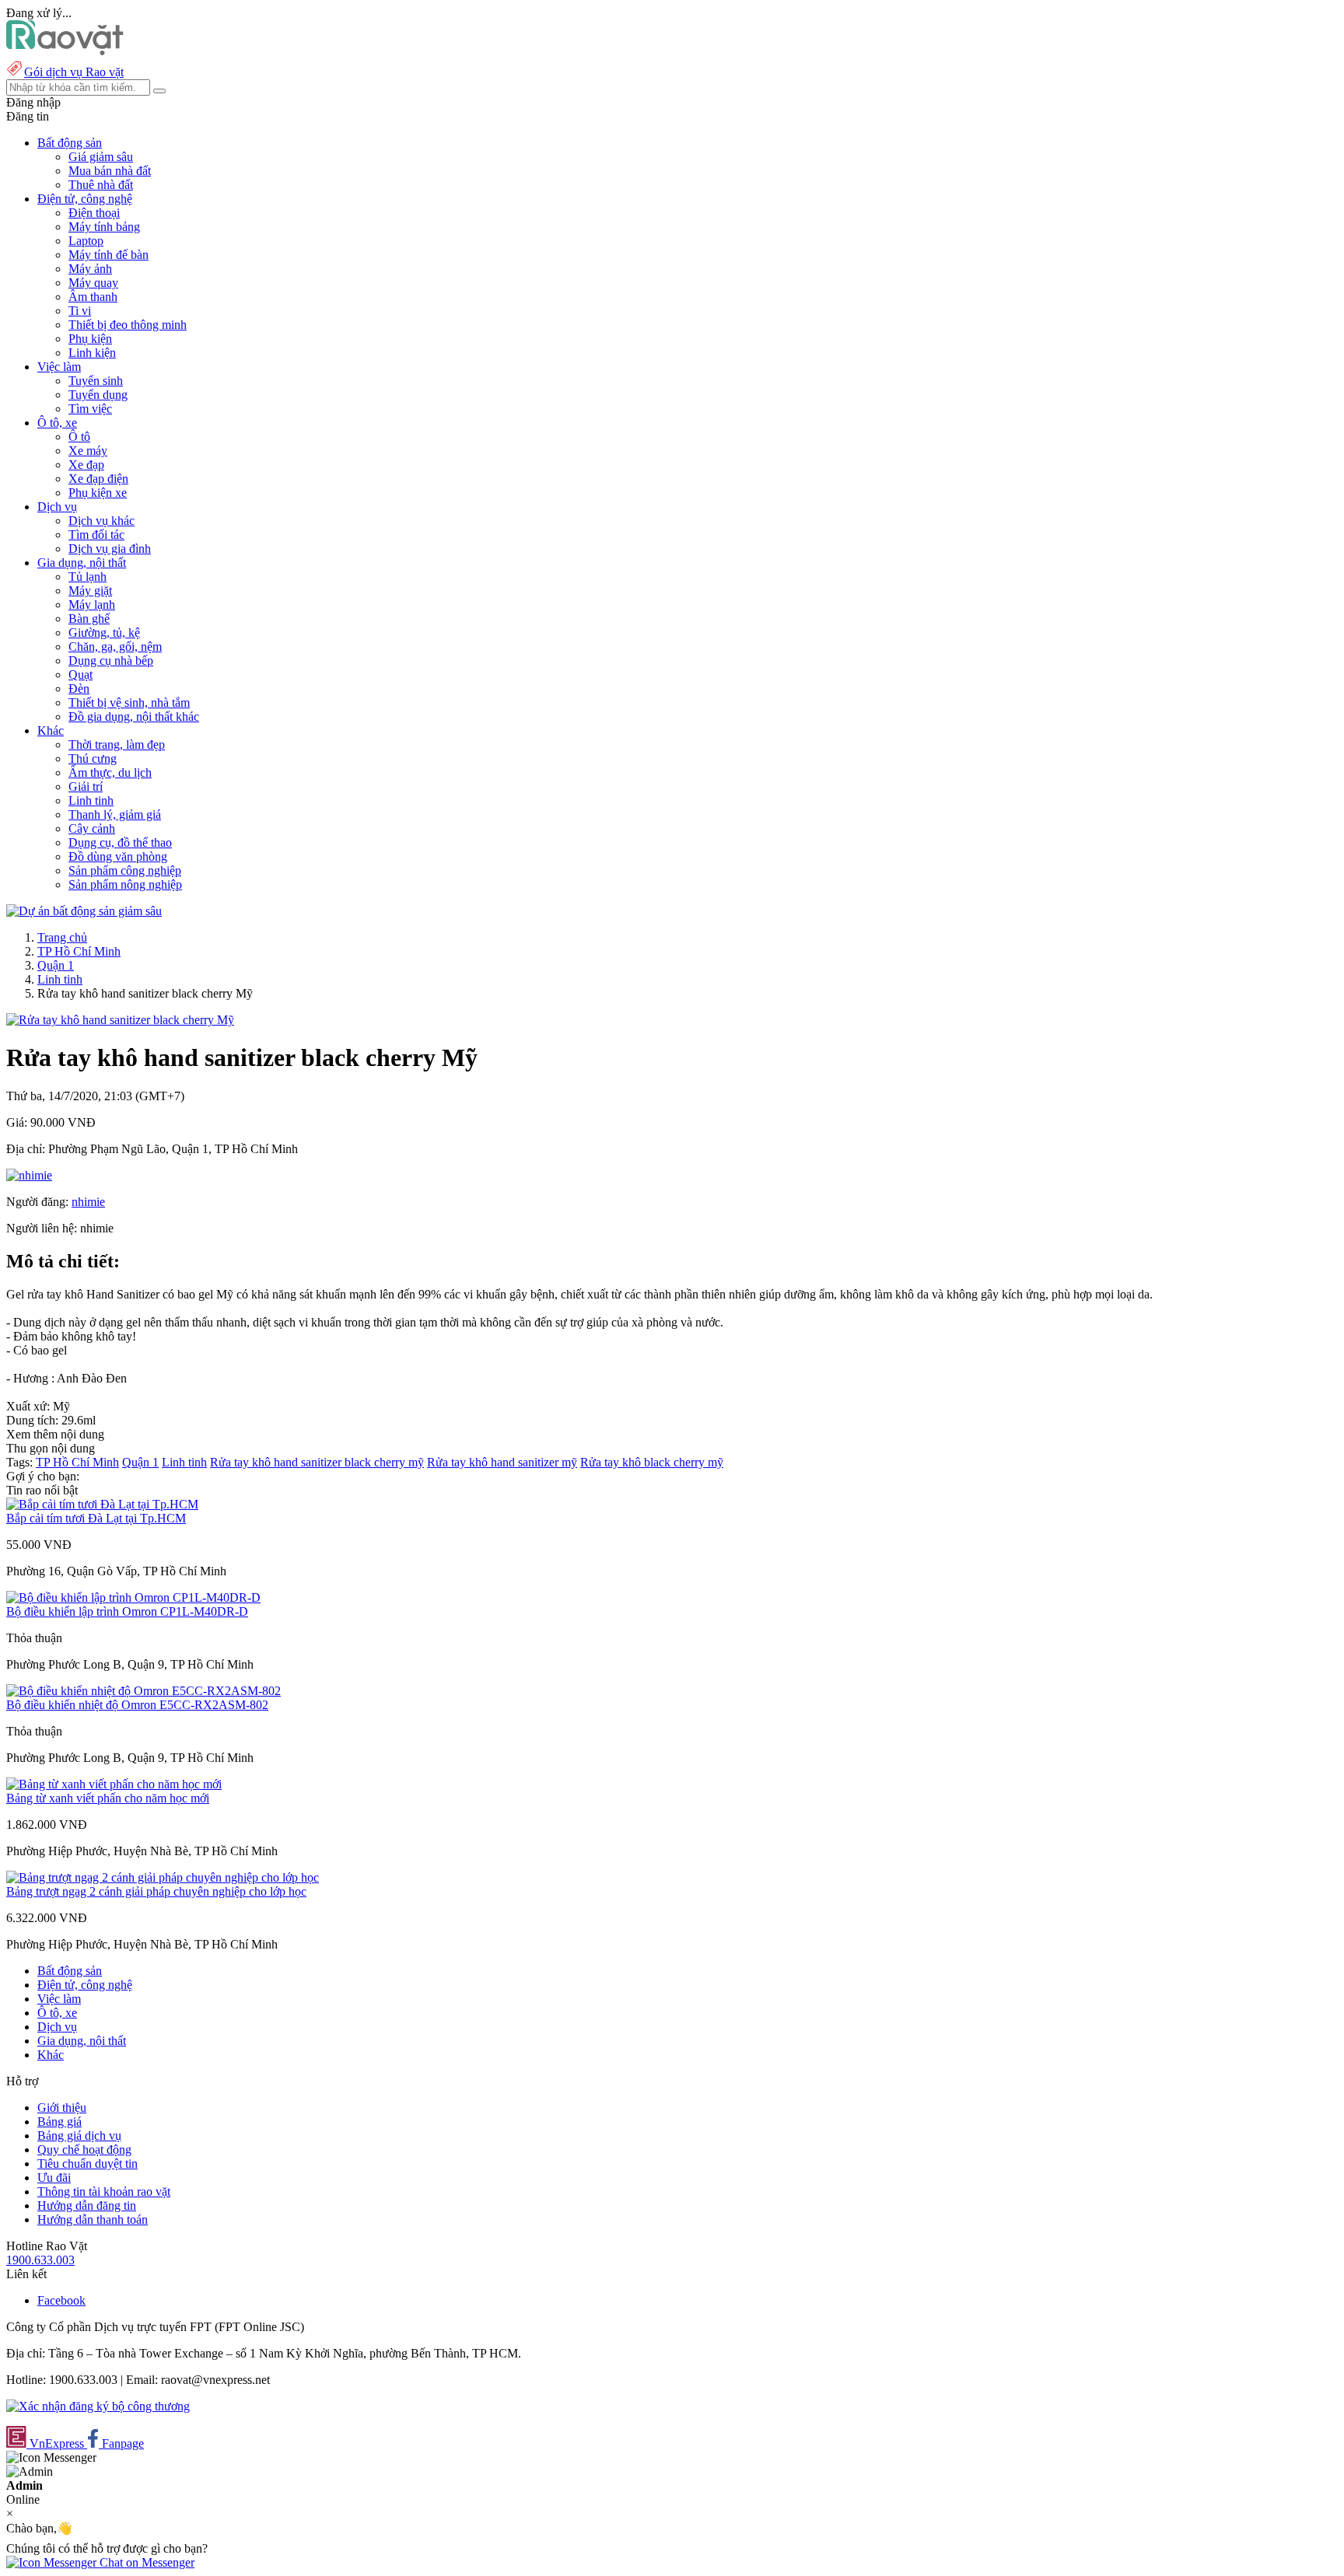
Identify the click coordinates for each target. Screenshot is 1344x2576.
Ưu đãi (54, 2178)
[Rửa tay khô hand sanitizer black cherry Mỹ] (120, 1020)
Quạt (80, 675)
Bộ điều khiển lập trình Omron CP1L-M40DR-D (127, 1611)
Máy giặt (90, 591)
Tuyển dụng (98, 395)
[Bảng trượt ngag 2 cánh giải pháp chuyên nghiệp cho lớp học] (163, 1877)
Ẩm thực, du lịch (110, 772)
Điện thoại (94, 213)
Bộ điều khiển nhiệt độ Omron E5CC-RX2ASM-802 (137, 1705)
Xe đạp (86, 465)
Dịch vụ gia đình (110, 549)
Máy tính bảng (104, 227)
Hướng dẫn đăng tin (87, 2206)
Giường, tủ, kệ (104, 633)
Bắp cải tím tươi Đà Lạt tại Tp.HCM (96, 1518)
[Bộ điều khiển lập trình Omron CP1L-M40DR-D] (133, 1597)
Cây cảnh (92, 828)
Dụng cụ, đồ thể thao (120, 842)
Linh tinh (91, 800)
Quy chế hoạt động (84, 2150)
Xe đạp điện (98, 479)
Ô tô (79, 437)
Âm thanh (93, 297)
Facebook (61, 2300)
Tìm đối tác (96, 535)
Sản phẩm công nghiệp (125, 870)
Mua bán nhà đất (110, 171)
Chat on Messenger (145, 2562)
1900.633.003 (40, 2260)
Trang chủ (62, 937)
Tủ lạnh (87, 577)
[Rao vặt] (65, 51)
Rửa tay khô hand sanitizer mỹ (502, 1462)
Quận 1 (56, 965)
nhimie (88, 1202)
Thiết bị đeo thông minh (128, 325)
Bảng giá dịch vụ (79, 2136)
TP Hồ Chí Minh (79, 951)
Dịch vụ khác (101, 521)
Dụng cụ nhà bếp (111, 661)
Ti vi (80, 311)
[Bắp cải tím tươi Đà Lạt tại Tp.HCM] (102, 1504)
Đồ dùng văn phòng (118, 856)
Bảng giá (59, 2122)
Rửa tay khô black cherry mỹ (652, 1462)
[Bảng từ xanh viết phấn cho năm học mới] (114, 1784)
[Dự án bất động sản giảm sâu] (84, 911)
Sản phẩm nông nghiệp (125, 884)
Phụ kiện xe (98, 493)
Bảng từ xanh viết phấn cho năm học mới (108, 1798)
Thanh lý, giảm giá (115, 814)
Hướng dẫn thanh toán (93, 2219)
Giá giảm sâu (101, 157)
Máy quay (93, 283)
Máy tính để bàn (108, 255)
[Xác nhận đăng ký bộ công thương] (98, 2406)
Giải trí (86, 786)
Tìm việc (90, 409)
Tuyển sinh (96, 381)
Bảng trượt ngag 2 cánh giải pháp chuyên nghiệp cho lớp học (156, 1891)
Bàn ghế (89, 619)
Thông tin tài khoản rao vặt (104, 2192)
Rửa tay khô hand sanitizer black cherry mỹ (317, 1462)
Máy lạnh (92, 605)
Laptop (86, 241)
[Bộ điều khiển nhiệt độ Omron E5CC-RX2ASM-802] (143, 1691)
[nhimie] (29, 1175)
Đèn (79, 689)
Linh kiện (92, 353)
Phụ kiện (90, 339)
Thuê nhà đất (101, 185)
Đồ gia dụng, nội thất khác (134, 717)
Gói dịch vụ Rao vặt (74, 72)
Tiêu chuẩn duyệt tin (87, 2164)
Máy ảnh (90, 269)
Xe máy (88, 451)
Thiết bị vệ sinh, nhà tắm (129, 703)
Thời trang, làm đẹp (117, 744)
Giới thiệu (62, 2108)
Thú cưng (93, 758)
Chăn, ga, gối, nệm (115, 647)
